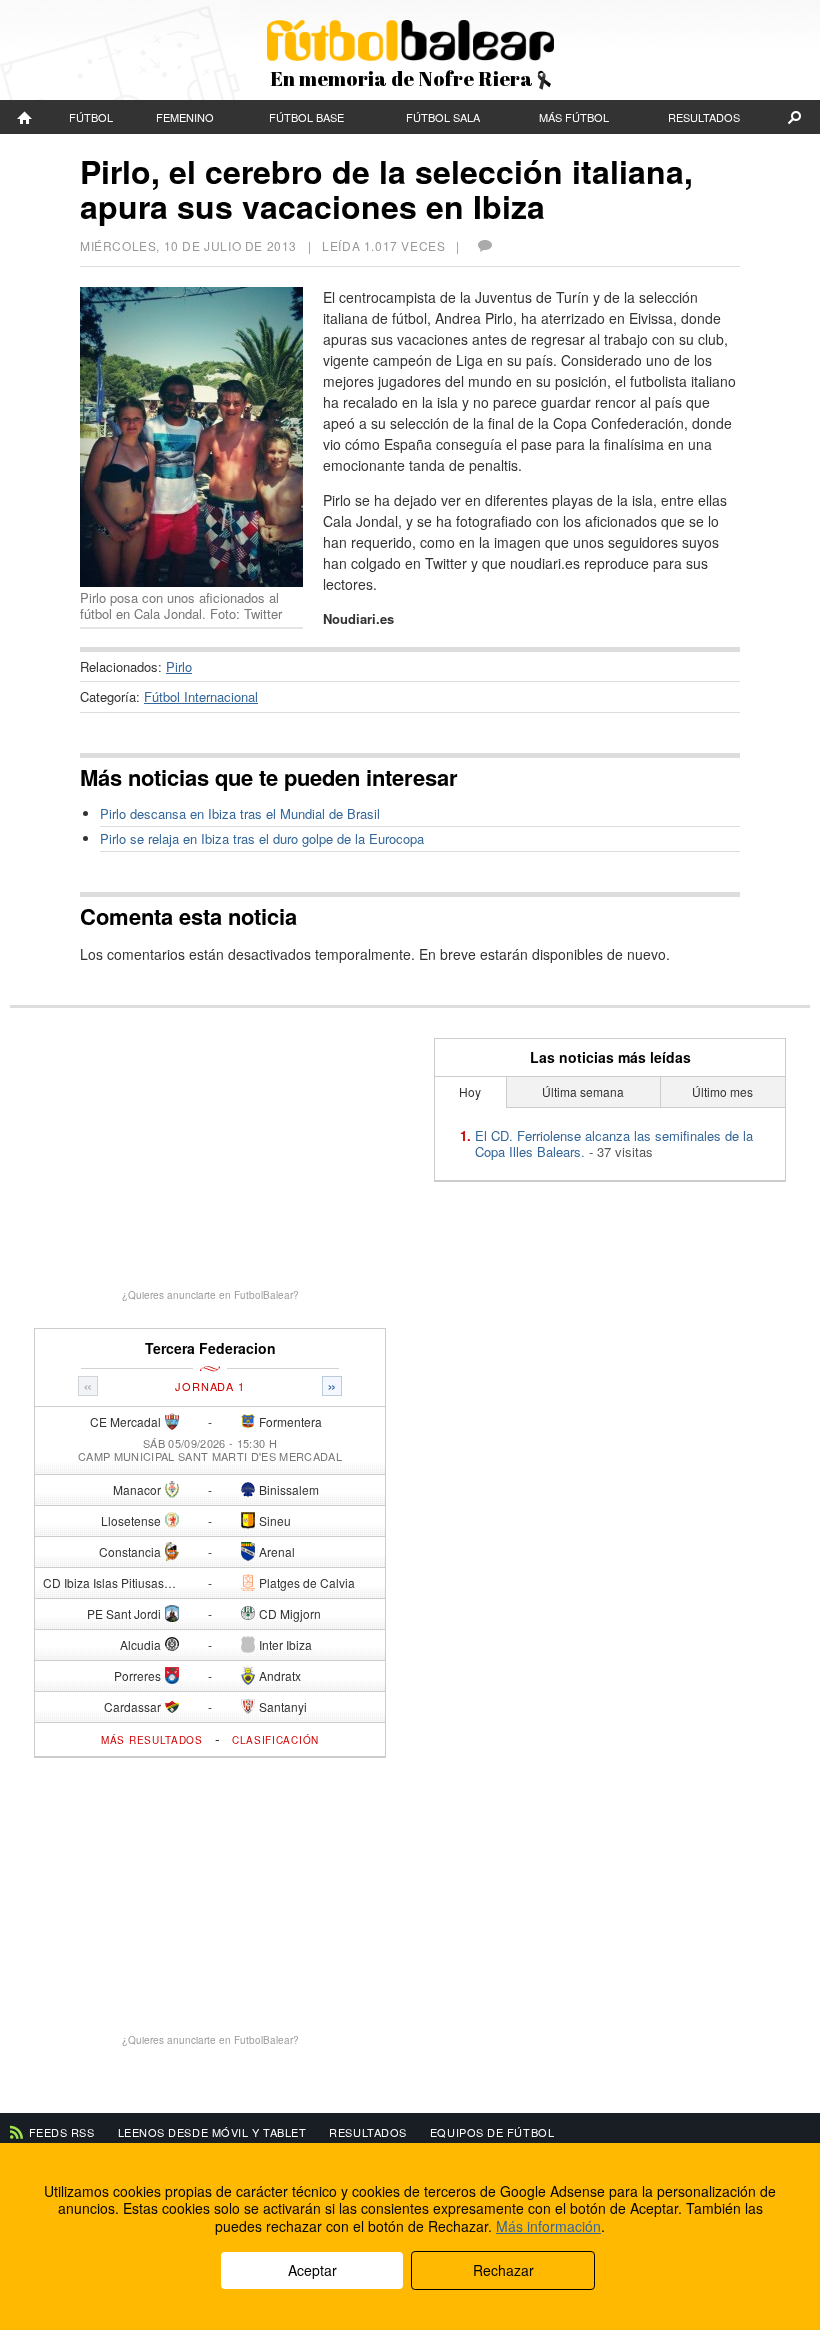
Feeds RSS (62, 2132)
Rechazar (503, 2270)
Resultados (704, 117)
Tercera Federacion (210, 1348)
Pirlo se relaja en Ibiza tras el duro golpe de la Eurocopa (262, 838)
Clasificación (275, 1740)
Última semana (583, 1091)
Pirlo (179, 666)
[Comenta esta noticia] (484, 245)
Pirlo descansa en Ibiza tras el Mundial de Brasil (240, 813)
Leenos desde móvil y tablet (212, 2132)
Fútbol (91, 117)
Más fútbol (574, 117)
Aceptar (312, 2270)
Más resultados (152, 1740)
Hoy (470, 1091)
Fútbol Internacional (201, 696)
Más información (548, 2226)
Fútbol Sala (443, 117)
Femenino (185, 117)
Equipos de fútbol (492, 2132)
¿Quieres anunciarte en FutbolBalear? (210, 1295)
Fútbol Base (306, 117)
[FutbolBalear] (25, 117)
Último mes (722, 1091)
